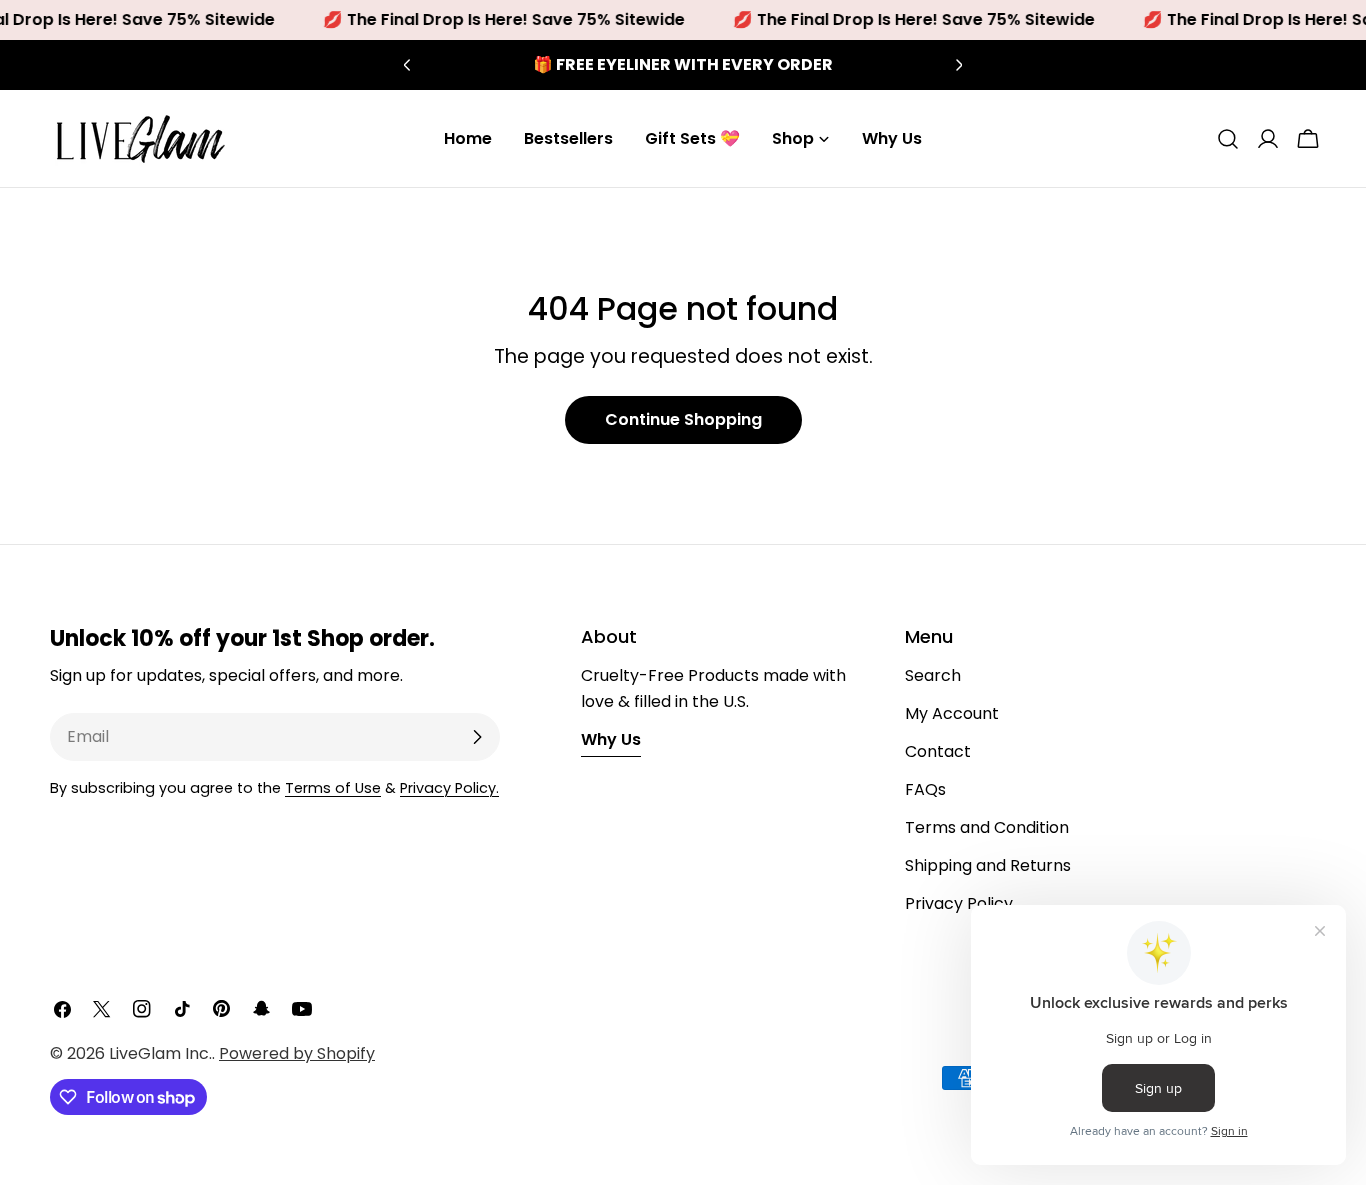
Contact (938, 751)
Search (933, 675)
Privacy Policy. (449, 788)
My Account (952, 713)
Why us (611, 739)
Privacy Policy (959, 903)
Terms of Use (333, 788)
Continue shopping (683, 419)
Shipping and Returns (988, 865)
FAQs (925, 789)
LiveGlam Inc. (160, 1053)
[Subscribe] (477, 737)
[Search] (1228, 139)
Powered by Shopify (297, 1053)
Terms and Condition (987, 827)
